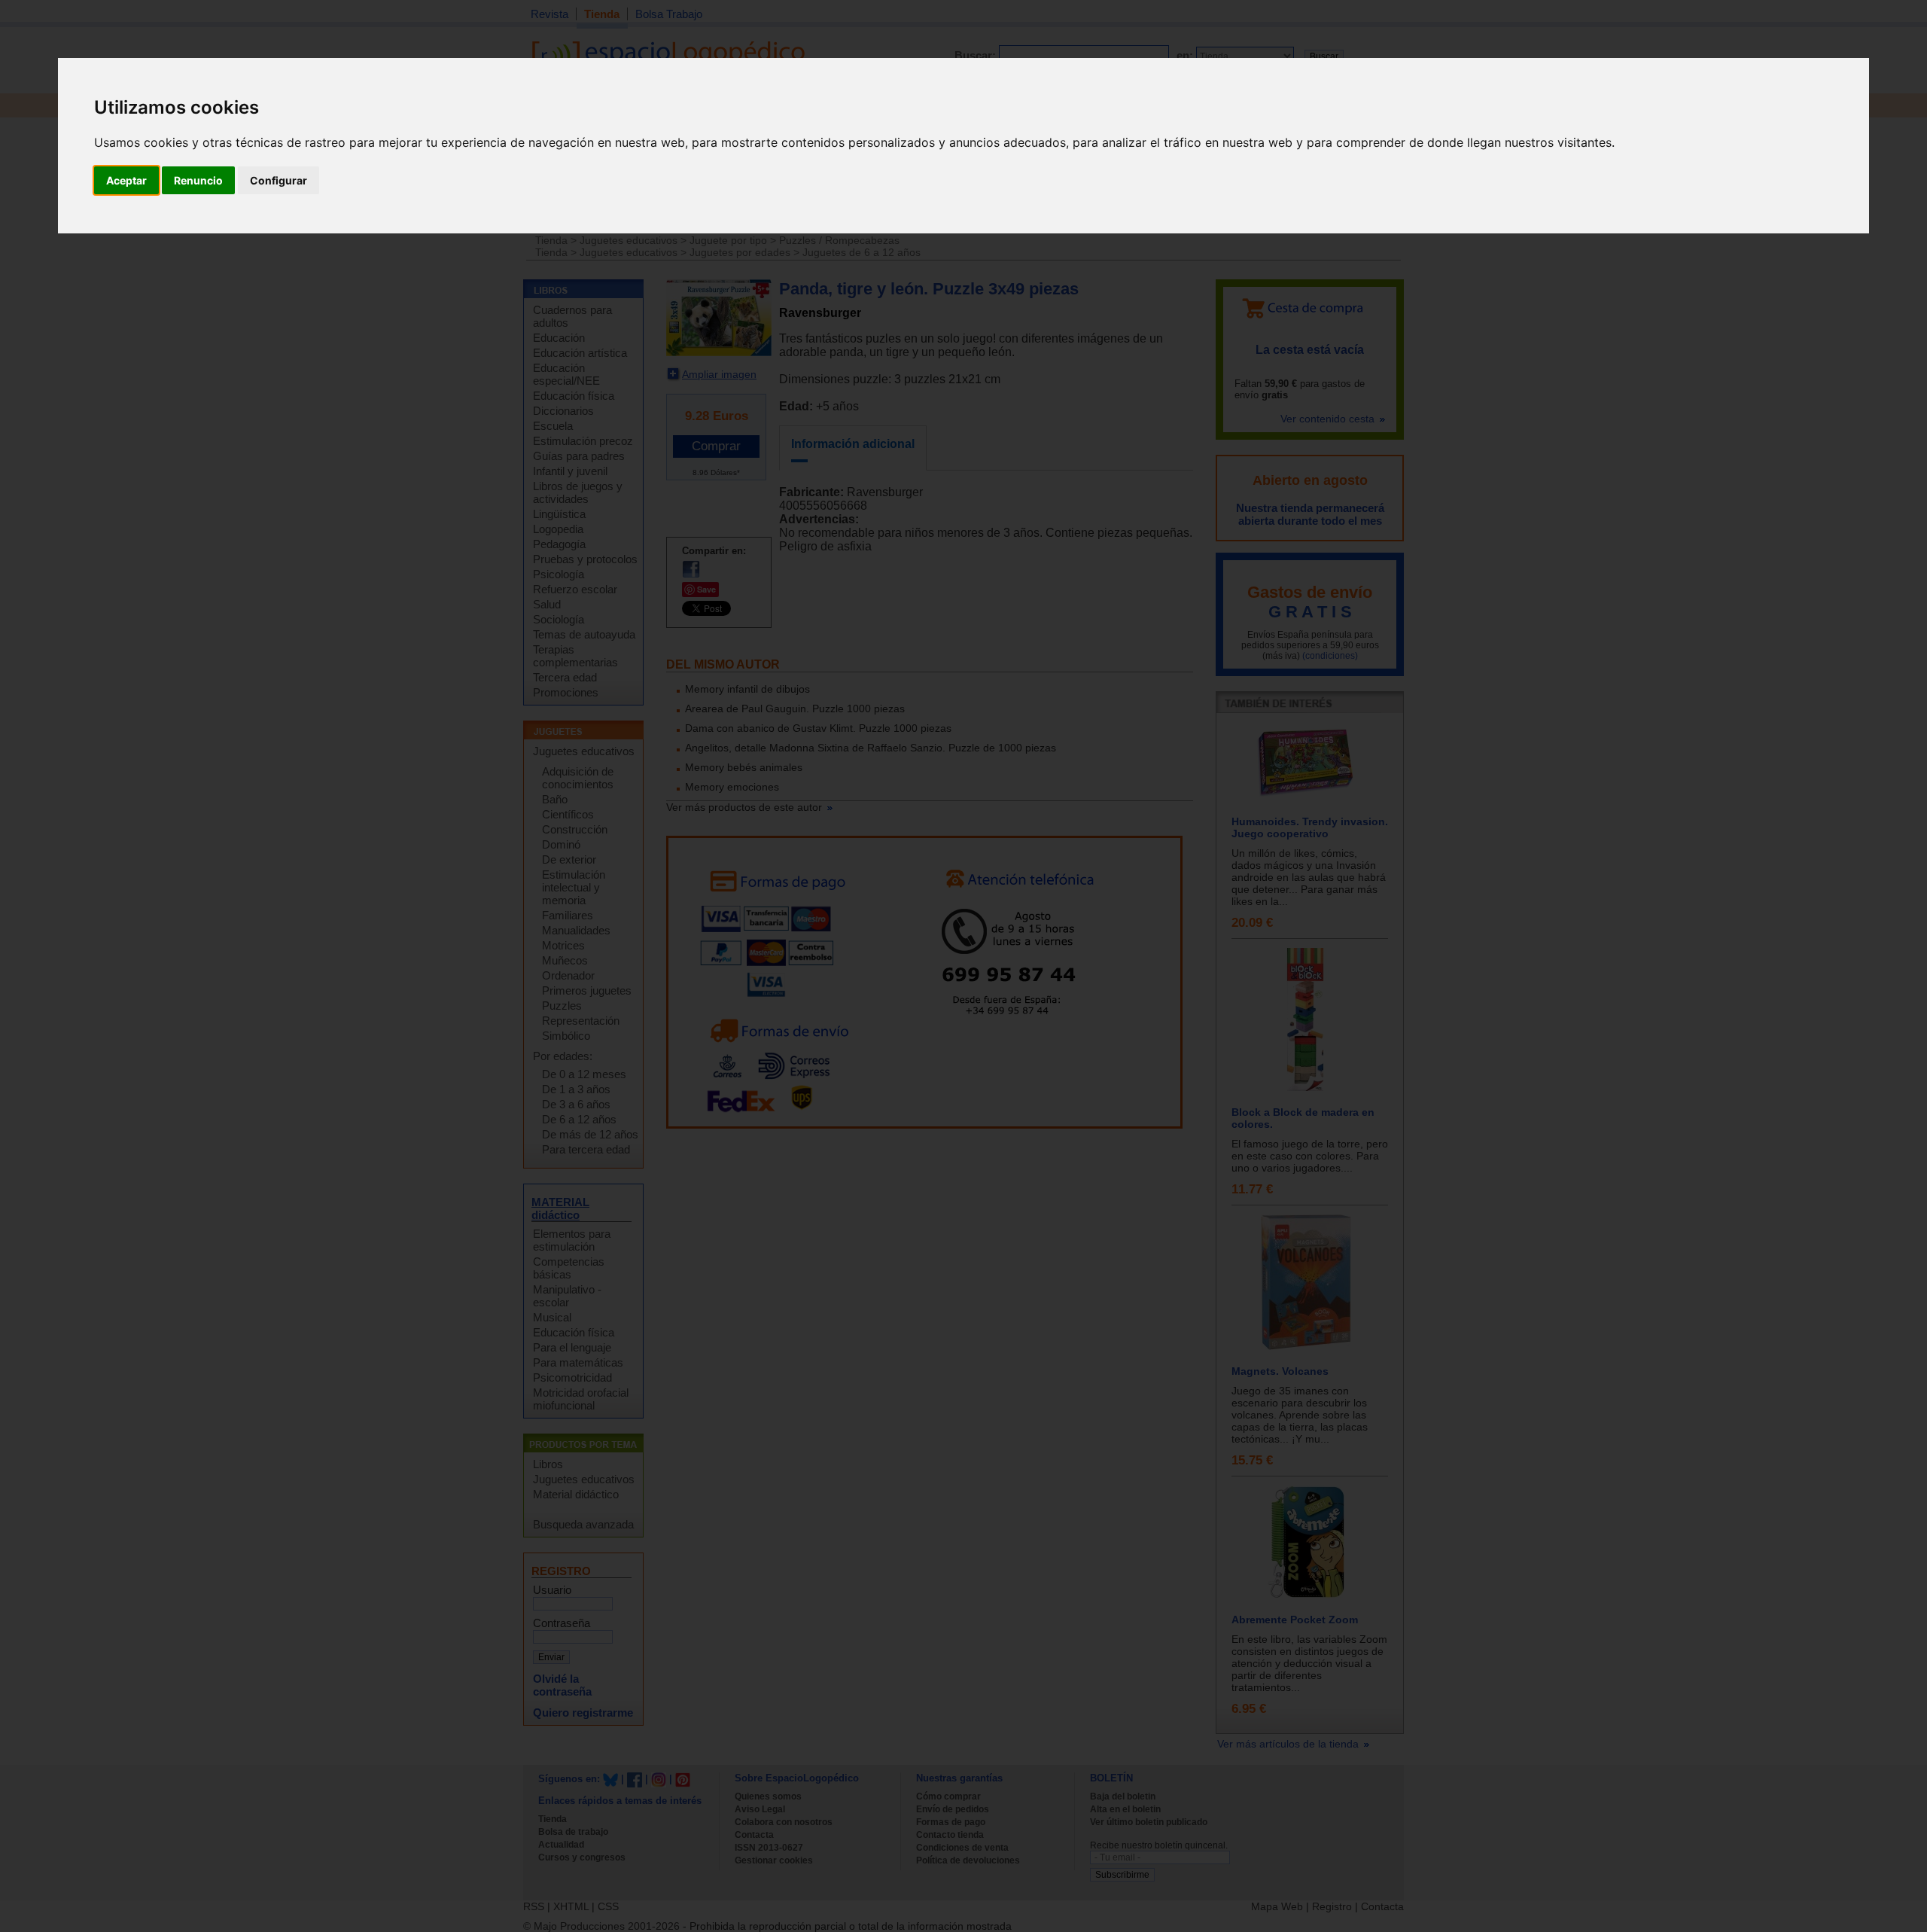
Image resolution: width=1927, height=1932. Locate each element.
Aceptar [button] (126, 180)
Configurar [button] (279, 180)
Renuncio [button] (198, 180)
